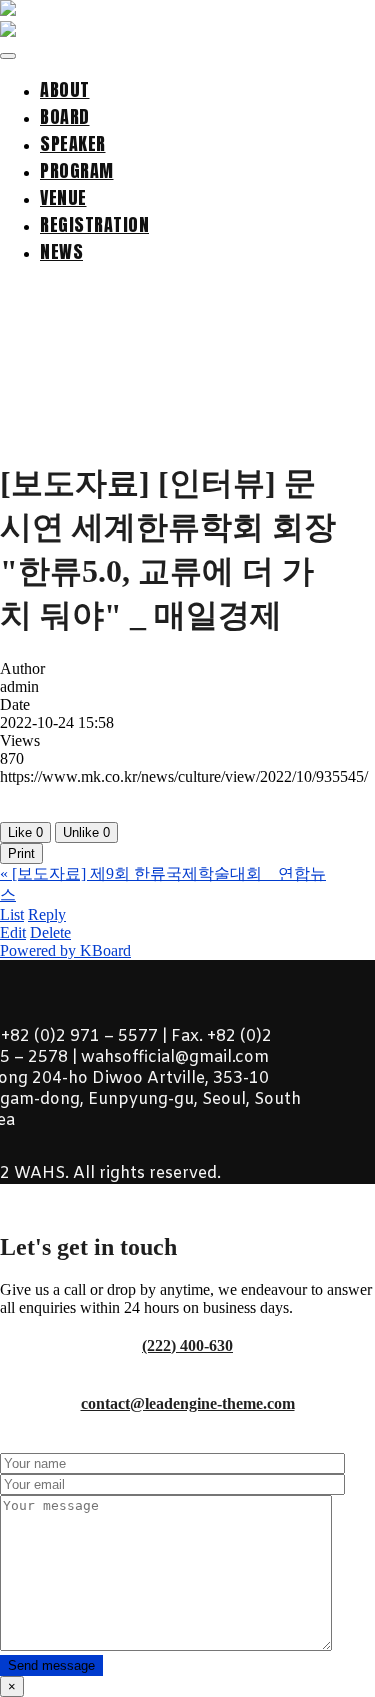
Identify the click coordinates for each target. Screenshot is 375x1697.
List (12, 914)
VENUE (63, 197)
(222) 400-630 (187, 1345)
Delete (50, 932)
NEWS (61, 251)
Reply (47, 914)
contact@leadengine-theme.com (188, 1403)
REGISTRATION (94, 224)
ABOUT (65, 89)
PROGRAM (77, 170)
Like (25, 832)
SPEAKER (73, 143)
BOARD (65, 116)
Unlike (86, 832)
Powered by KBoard (65, 950)
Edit (13, 932)
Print (21, 853)
